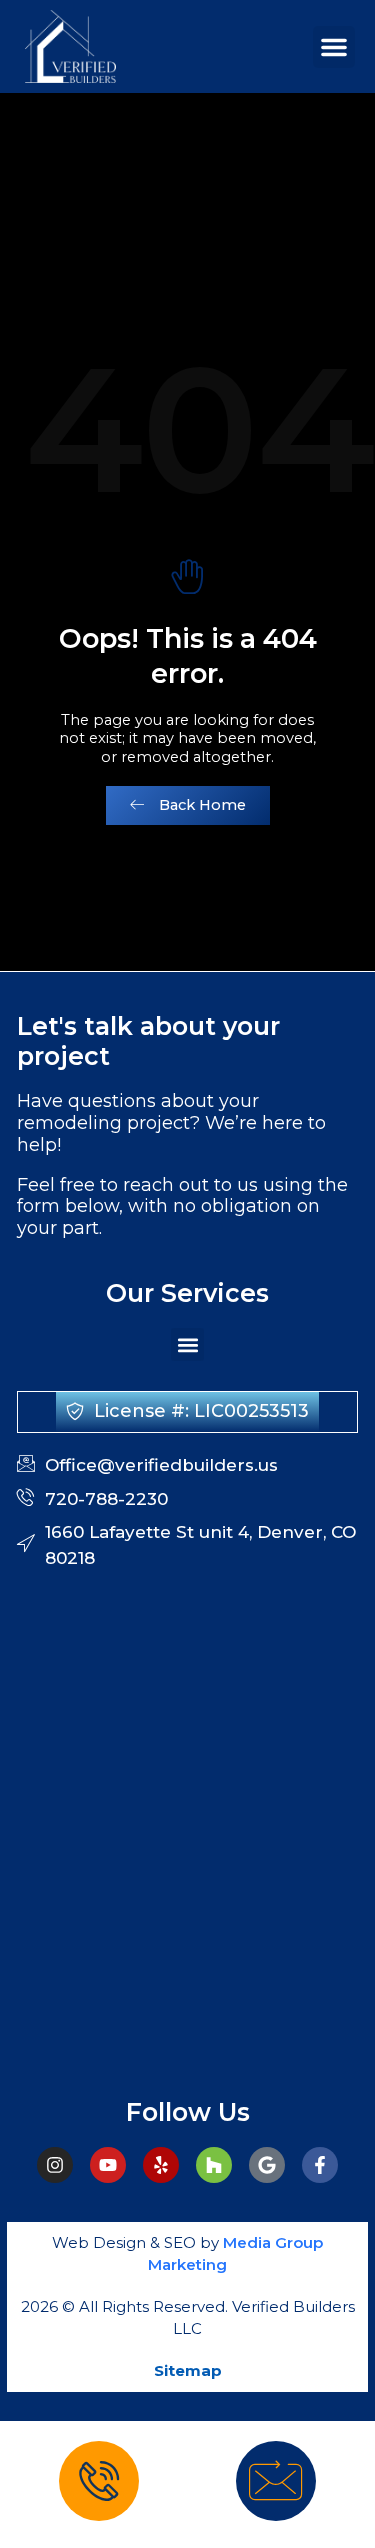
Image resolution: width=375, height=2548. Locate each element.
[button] (334, 47)
